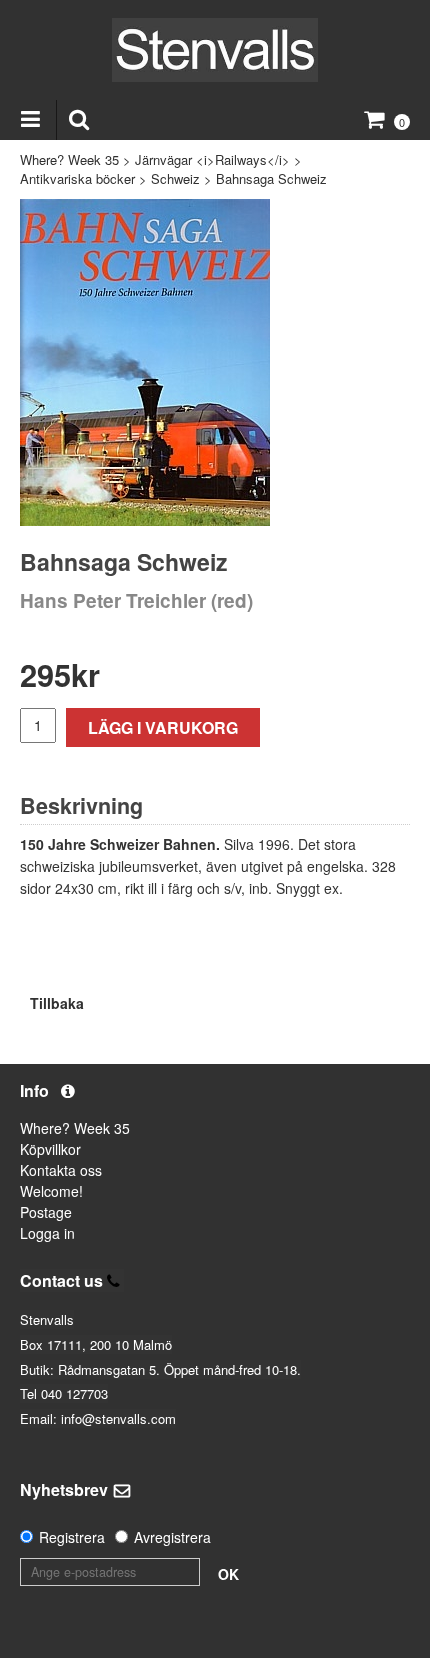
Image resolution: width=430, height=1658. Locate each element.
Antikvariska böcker (77, 178)
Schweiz (175, 178)
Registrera (72, 1537)
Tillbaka (57, 1003)
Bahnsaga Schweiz (271, 178)
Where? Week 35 (69, 159)
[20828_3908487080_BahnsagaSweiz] (145, 362)
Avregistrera (172, 1537)
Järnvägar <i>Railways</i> (212, 159)
